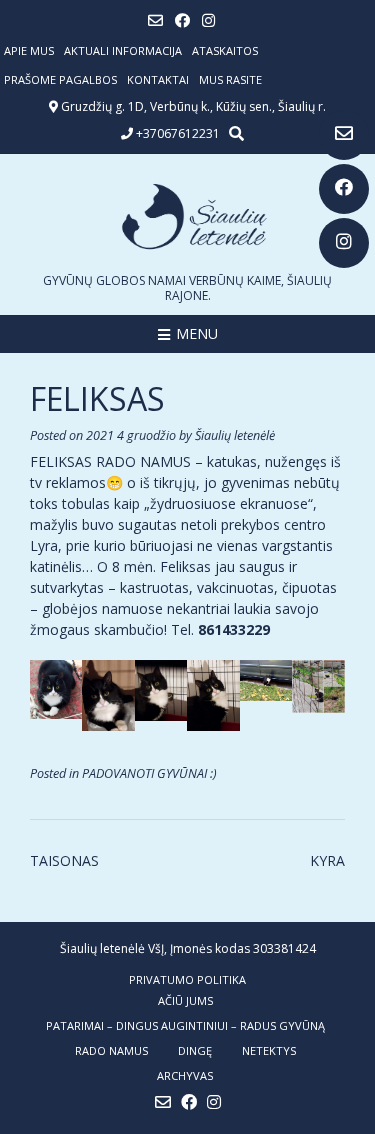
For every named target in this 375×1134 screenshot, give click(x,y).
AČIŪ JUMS (185, 1000)
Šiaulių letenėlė (235, 435)
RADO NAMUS (111, 1050)
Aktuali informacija (123, 50)
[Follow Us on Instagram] (344, 243)
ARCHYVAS (185, 1075)
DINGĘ (195, 1050)
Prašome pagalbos (60, 79)
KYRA (327, 860)
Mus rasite (230, 79)
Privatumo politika (187, 979)
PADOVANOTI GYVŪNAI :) (149, 773)
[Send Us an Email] (344, 135)
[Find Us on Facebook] (344, 189)
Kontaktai (158, 79)
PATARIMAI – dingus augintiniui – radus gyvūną (185, 1025)
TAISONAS (64, 860)
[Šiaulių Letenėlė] (187, 216)
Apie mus (29, 50)
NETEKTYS (269, 1050)
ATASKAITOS (225, 50)
